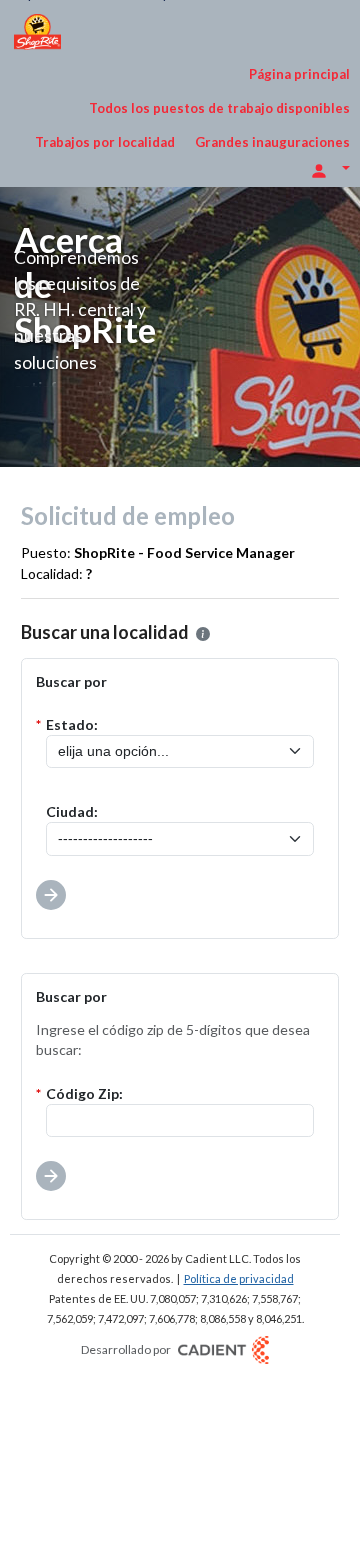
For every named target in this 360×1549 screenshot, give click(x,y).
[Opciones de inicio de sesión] (330, 168)
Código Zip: (84, 1093)
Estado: (72, 724)
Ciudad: (72, 811)
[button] (203, 634)
